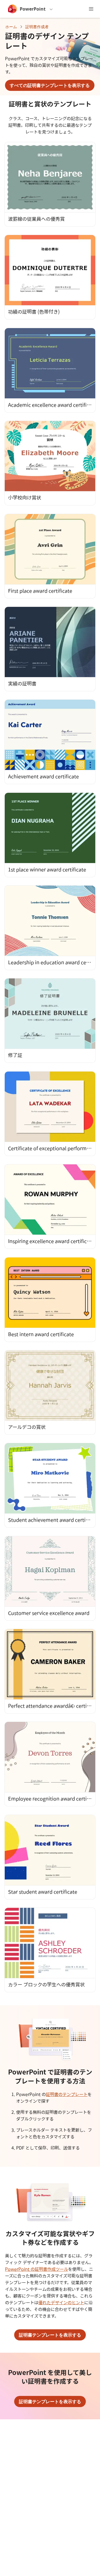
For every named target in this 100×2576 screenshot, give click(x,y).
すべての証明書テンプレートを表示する (50, 85)
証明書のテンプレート (67, 2094)
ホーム (11, 27)
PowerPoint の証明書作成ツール (37, 2269)
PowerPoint (33, 9)
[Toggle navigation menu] (91, 9)
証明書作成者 (37, 27)
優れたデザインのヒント (61, 2303)
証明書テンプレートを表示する (50, 2335)
